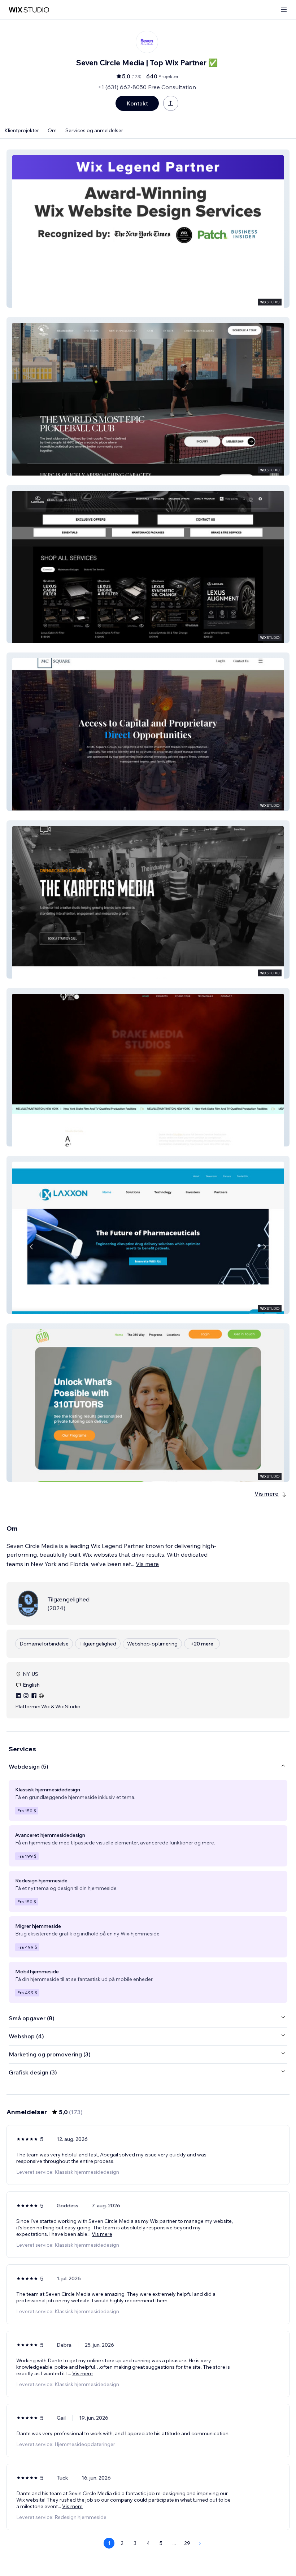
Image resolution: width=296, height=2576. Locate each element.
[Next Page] (200, 2543)
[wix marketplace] (29, 10)
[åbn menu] (284, 10)
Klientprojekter (22, 130)
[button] (148, 229)
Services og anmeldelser (94, 130)
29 (187, 2543)
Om (52, 130)
